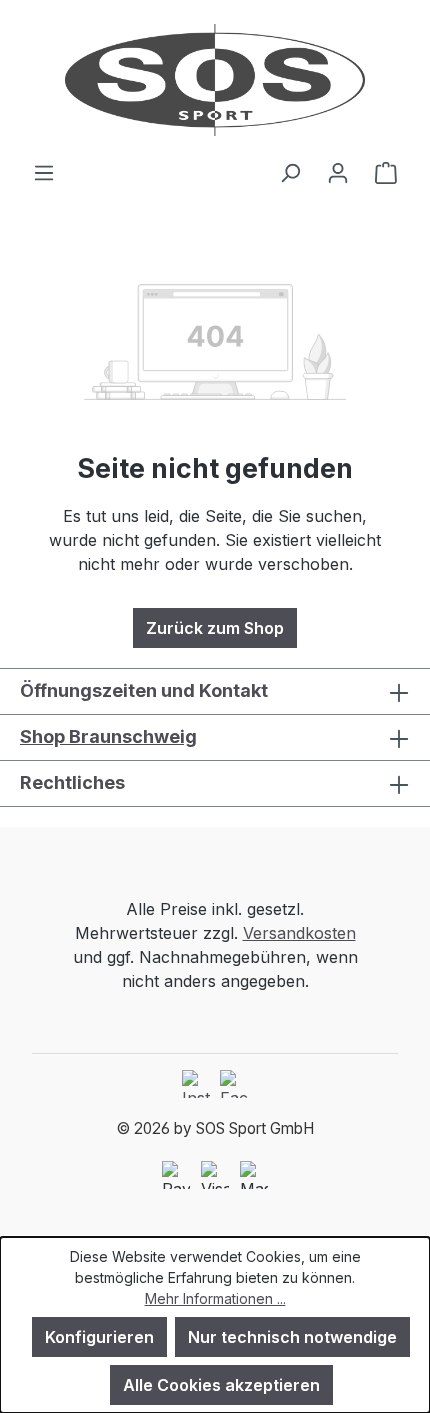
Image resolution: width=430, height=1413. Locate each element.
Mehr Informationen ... (215, 1298)
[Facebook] (234, 1084)
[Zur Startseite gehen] (215, 80)
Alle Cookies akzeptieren (221, 1385)
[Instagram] (196, 1084)
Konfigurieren (99, 1337)
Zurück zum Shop (215, 628)
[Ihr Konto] (338, 172)
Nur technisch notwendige (292, 1337)
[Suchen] (290, 172)
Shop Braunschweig (108, 736)
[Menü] (44, 172)
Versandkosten (299, 933)
